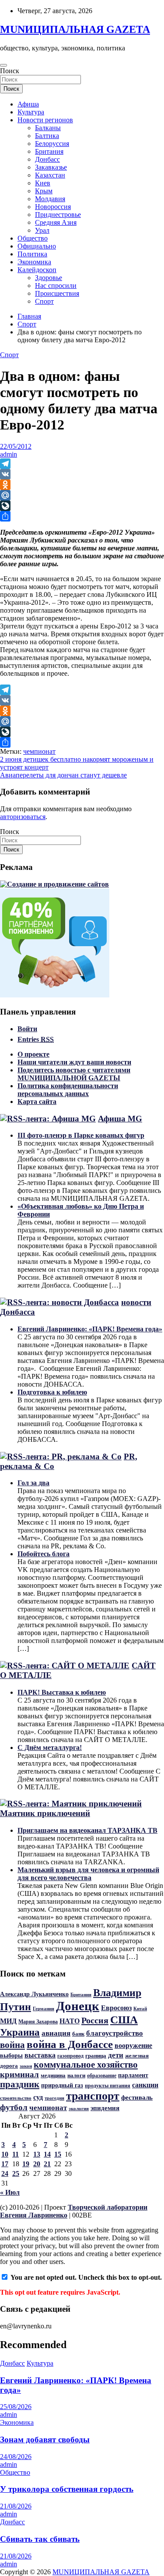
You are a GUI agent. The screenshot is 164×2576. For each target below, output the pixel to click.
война (12, 2045)
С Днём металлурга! (50, 1747)
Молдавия (50, 199)
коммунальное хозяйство (86, 2065)
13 (37, 2154)
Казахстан (50, 175)
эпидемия (105, 2108)
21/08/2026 (16, 2506)
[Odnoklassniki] (82, 485)
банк (78, 2034)
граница (96, 2056)
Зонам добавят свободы (45, 2439)
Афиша (28, 104)
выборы (11, 2055)
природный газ (62, 2085)
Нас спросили (56, 286)
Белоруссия (52, 144)
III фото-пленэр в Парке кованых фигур (81, 1135)
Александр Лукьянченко (34, 1994)
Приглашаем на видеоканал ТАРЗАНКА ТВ (87, 1830)
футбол (14, 2107)
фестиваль (137, 2097)
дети (116, 2055)
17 (5, 2164)
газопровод (70, 2056)
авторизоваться (23, 817)
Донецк (78, 2006)
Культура (31, 112)
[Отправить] (82, 516)
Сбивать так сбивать (40, 2539)
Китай (140, 2009)
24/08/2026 (16, 2457)
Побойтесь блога (44, 1554)
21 (47, 2164)
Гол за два (33, 1483)
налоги (76, 2076)
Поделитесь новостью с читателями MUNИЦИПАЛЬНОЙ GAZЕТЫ (74, 1074)
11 (16, 2154)
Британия (49, 151)
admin (9, 454)
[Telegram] (82, 464)
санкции (145, 2085)
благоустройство (115, 2033)
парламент (133, 2075)
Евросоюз (116, 2008)
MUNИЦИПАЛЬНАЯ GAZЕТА (75, 29)
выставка (40, 2055)
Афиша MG (120, 1119)
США (124, 2020)
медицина (53, 2075)
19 (26, 2164)
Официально (37, 246)
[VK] (82, 474)
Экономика (34, 262)
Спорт (44, 301)
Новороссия (53, 207)
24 (5, 2173)
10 (5, 2154)
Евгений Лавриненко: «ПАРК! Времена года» (90, 1329)
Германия (44, 2008)
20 (37, 2164)
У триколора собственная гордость (67, 2489)
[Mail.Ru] (82, 495)
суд (38, 2097)
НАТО (70, 2021)
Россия (95, 2020)
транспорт (93, 2096)
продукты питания (108, 2086)
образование (102, 2076)
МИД (8, 2021)
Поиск (10, 71)
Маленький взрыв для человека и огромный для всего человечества (88, 1874)
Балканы (48, 128)
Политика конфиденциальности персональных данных (68, 1090)
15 (58, 2154)
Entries (36, 1039)
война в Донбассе (70, 2044)
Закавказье (51, 167)
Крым (44, 191)
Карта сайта (37, 1102)
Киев (43, 183)
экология (79, 2109)
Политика (32, 254)
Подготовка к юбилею (52, 1392)
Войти (27, 1029)
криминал (19, 2074)
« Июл (10, 2192)
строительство (16, 2098)
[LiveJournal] (82, 506)
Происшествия (57, 293)
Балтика (47, 136)
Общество (33, 238)
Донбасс (47, 159)
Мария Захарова (38, 2022)
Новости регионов (45, 120)
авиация (56, 2033)
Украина (20, 2032)
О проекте (33, 1054)
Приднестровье (58, 215)
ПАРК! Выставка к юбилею (62, 1692)
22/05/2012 (16, 446)
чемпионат (39, 751)
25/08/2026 (16, 2407)
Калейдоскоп (37, 270)
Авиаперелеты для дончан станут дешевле (63, 775)
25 (16, 2173)
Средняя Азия (56, 222)
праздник (20, 2084)
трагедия (54, 2098)
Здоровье (49, 278)
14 (47, 2154)
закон (26, 2066)
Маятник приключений (45, 1813)
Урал (42, 230)
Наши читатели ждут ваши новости (74, 1062)
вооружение (133, 2046)
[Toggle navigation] (3, 65)
